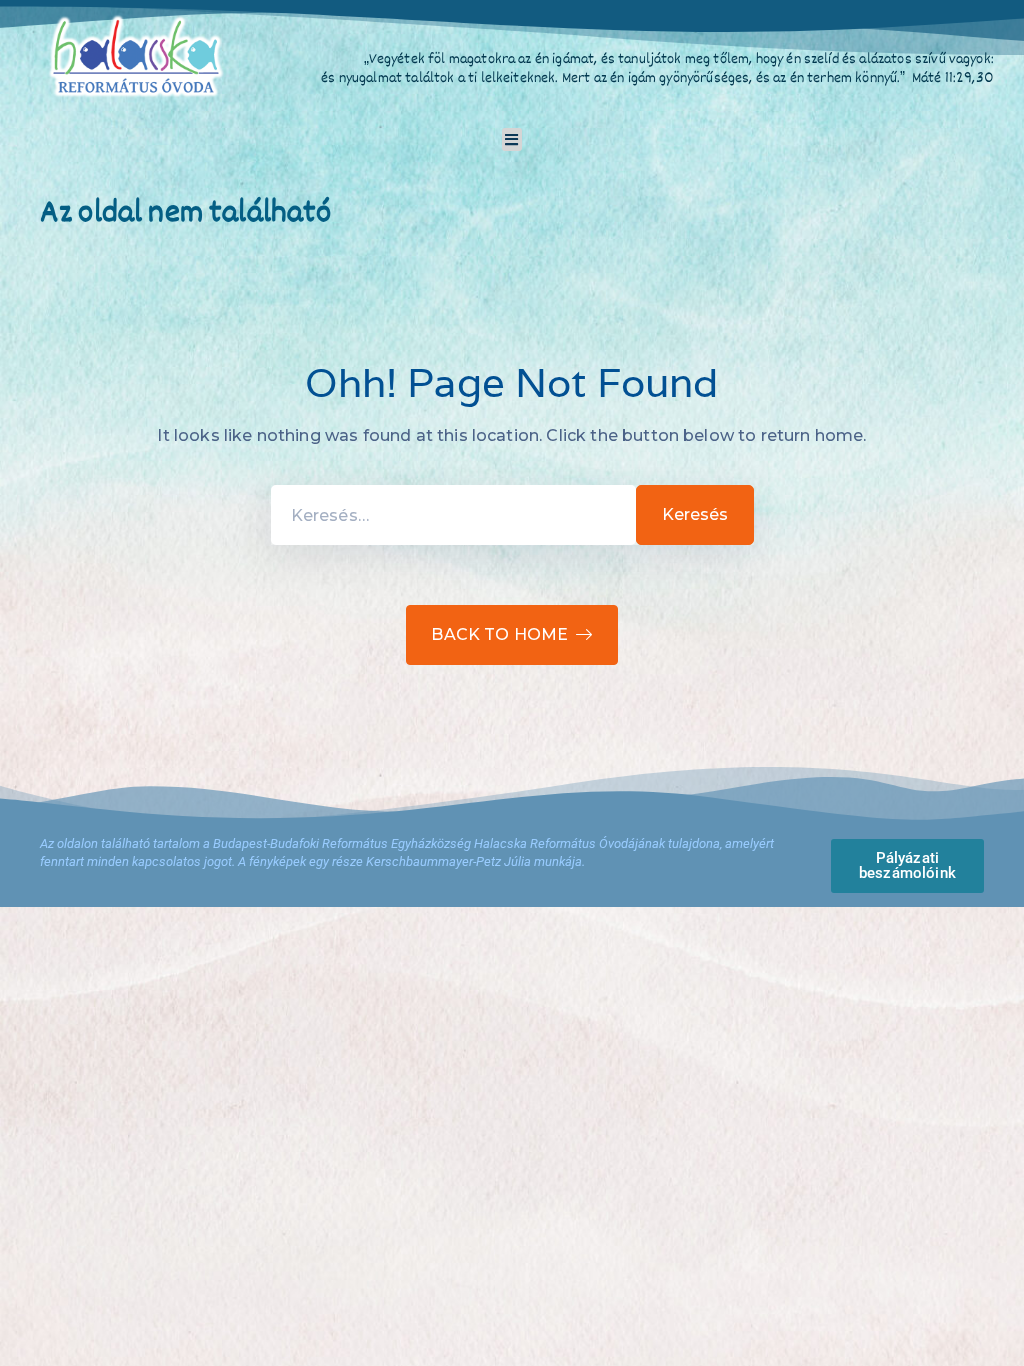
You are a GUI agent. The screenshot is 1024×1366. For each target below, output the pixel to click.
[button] (512, 139)
